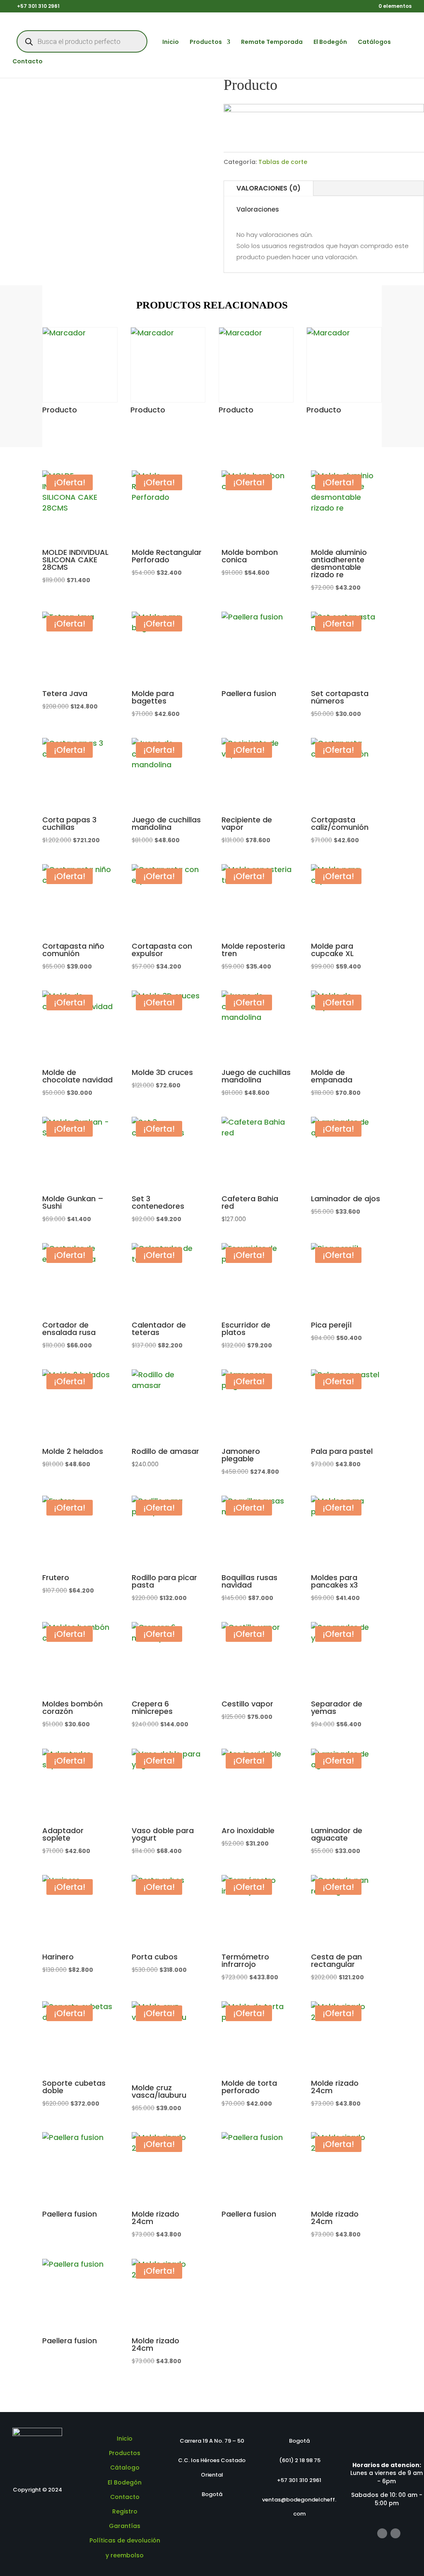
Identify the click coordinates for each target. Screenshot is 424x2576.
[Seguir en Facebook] (382, 2533)
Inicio (171, 42)
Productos (206, 42)
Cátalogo (125, 2468)
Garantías (125, 2526)
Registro (125, 2511)
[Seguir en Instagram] (395, 2533)
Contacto (28, 62)
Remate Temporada (272, 42)
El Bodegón (330, 42)
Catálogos (374, 42)
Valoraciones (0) (269, 188)
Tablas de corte (283, 162)
